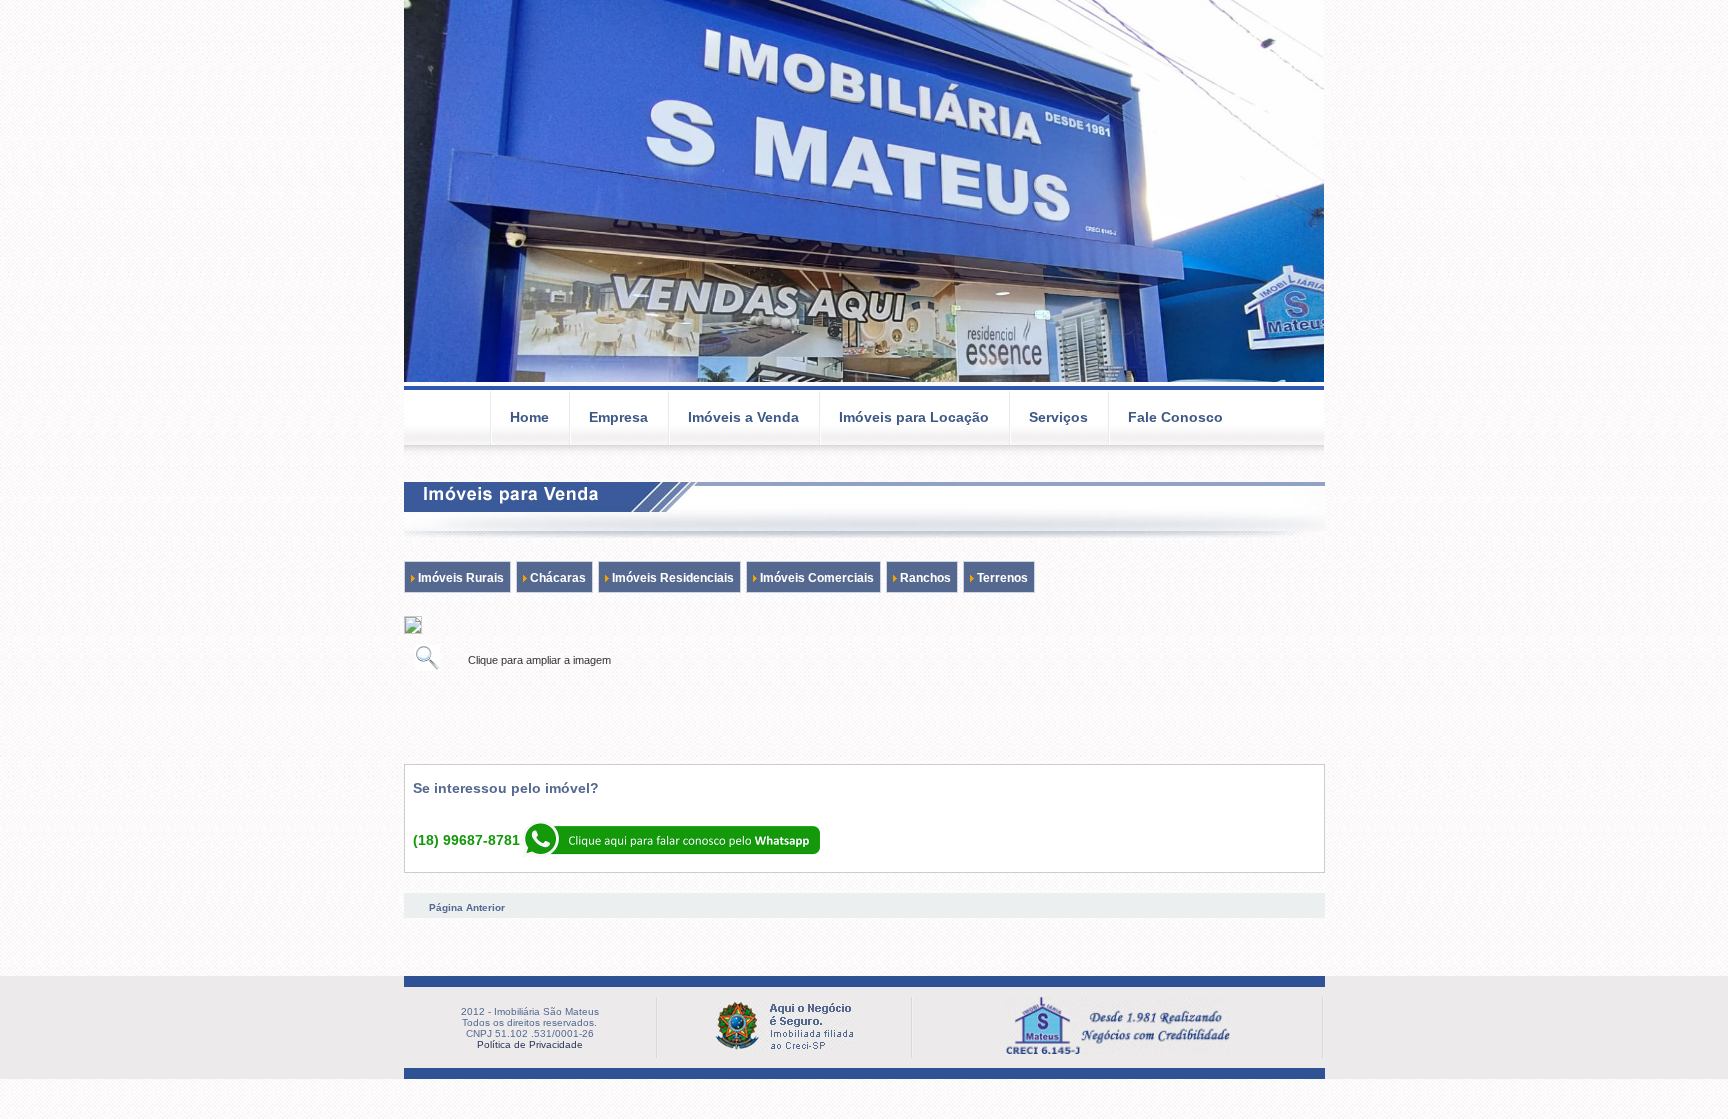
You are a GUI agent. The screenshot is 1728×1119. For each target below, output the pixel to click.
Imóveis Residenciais (671, 578)
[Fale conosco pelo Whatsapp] (670, 854)
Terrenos (1001, 578)
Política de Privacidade (530, 1044)
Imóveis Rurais (459, 578)
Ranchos (924, 578)
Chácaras (556, 578)
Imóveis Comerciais (815, 578)
